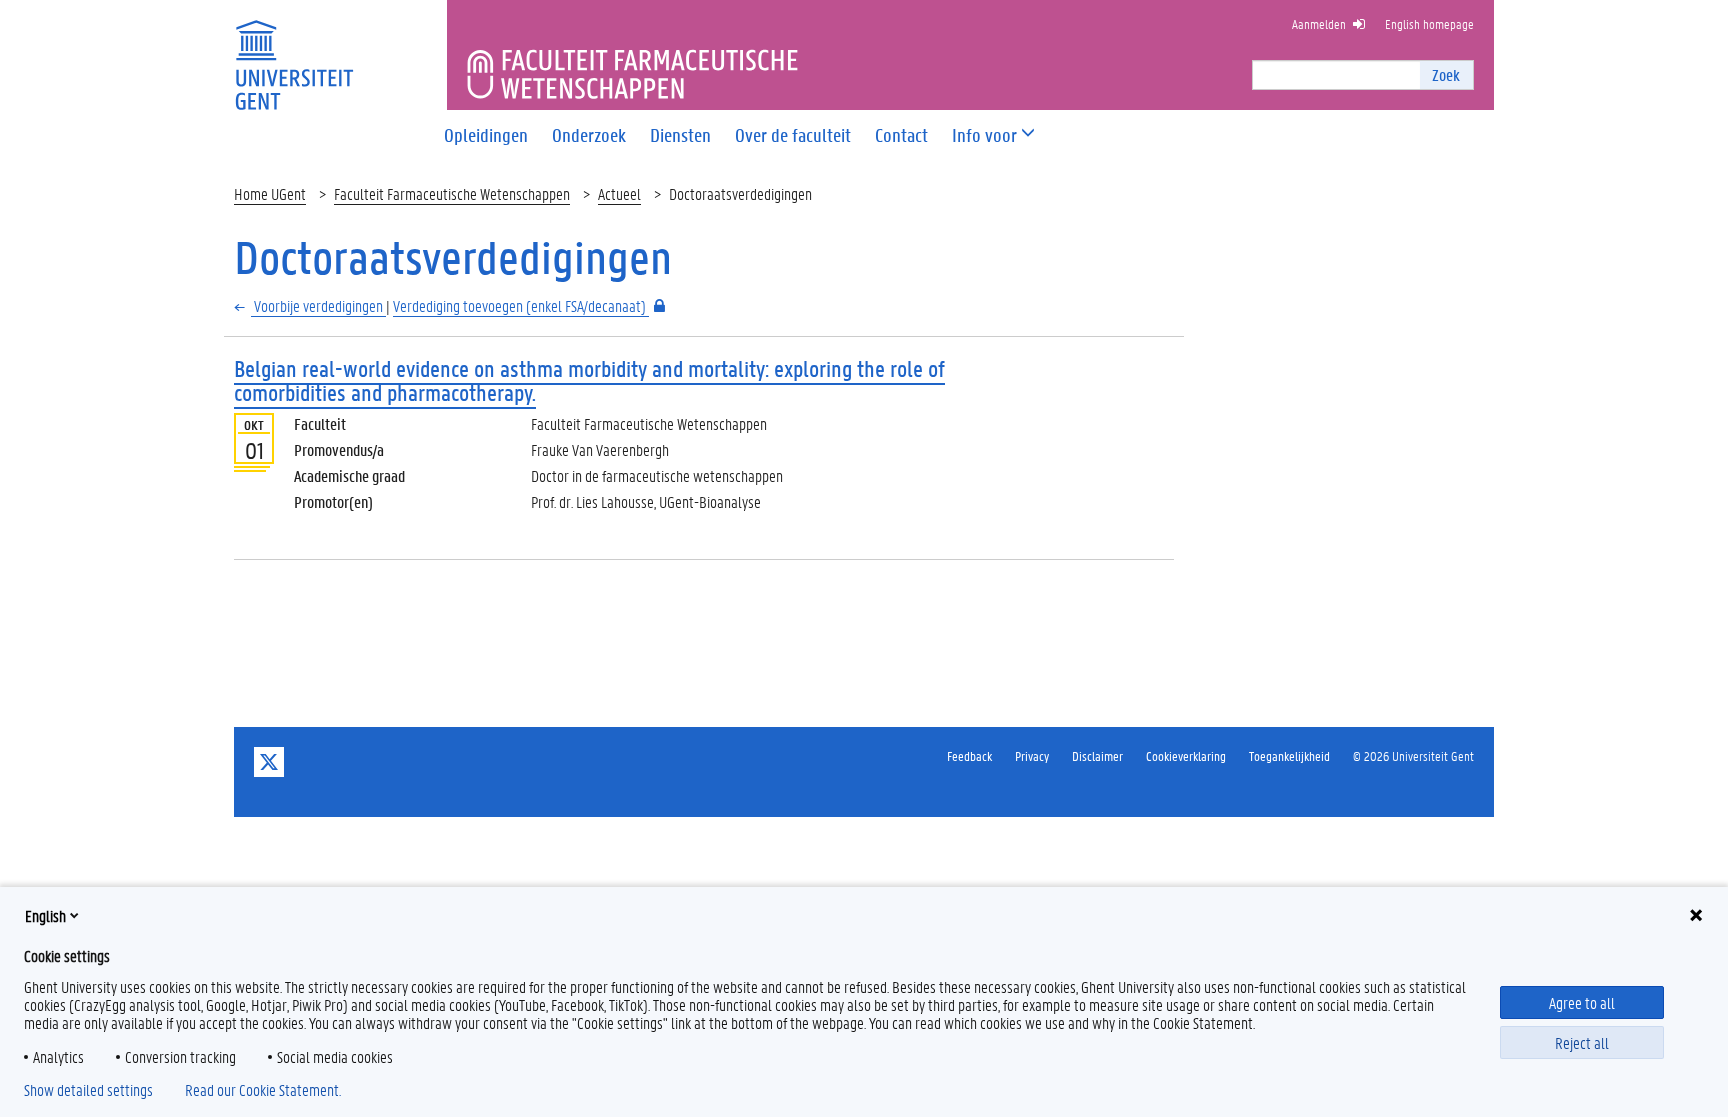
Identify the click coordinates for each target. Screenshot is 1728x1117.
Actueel (619, 193)
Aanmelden (1319, 23)
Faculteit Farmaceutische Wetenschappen (452, 193)
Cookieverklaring (1186, 755)
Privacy (1032, 755)
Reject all (1582, 1042)
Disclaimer (1097, 755)
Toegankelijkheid (1289, 755)
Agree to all (1582, 1002)
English (45, 915)
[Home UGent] (294, 52)
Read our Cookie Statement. (263, 1090)
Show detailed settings (88, 1090)
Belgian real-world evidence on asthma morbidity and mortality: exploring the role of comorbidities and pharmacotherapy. (589, 380)
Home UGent (270, 193)
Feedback (969, 755)
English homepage (1429, 23)
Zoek (1446, 74)
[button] (984, 135)
